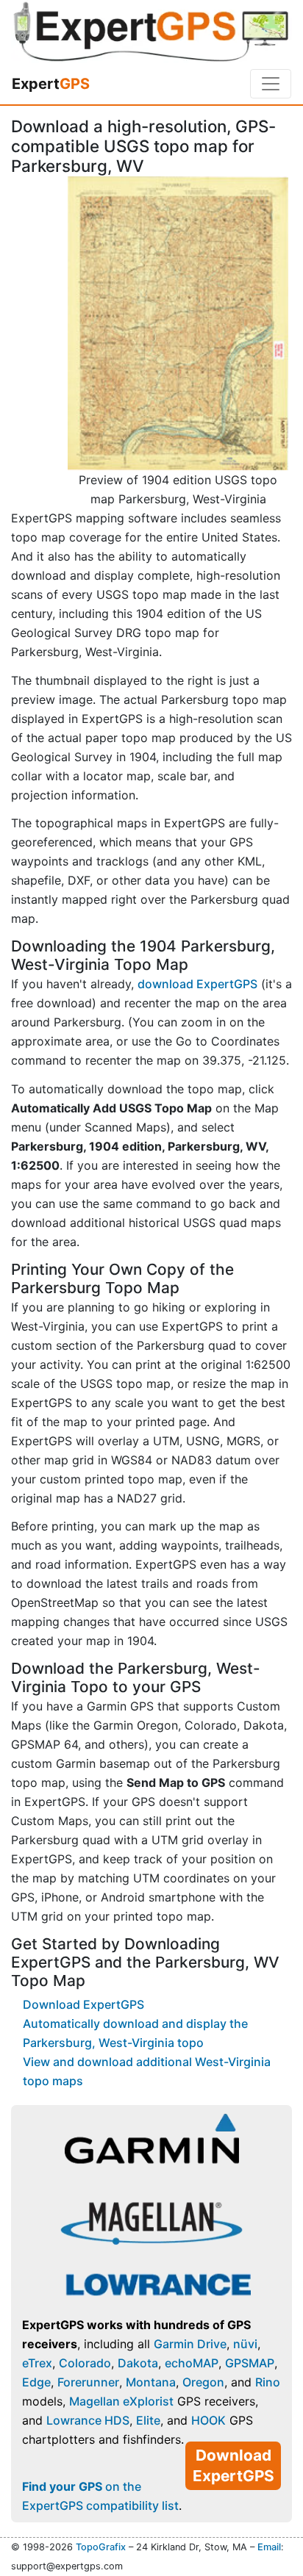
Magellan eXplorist (121, 2401)
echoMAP (192, 2363)
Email (269, 2547)
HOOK (208, 2420)
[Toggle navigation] (271, 84)
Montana (151, 2382)
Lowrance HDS (88, 2420)
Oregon (203, 2382)
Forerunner (88, 2382)
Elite (148, 2420)
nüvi (245, 2344)
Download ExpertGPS (83, 2004)
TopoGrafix (101, 2547)
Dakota (138, 2363)
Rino (268, 2382)
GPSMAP (250, 2363)
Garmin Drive (190, 2344)
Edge (36, 2382)
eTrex (37, 2363)
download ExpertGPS (197, 984)
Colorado (85, 2363)
